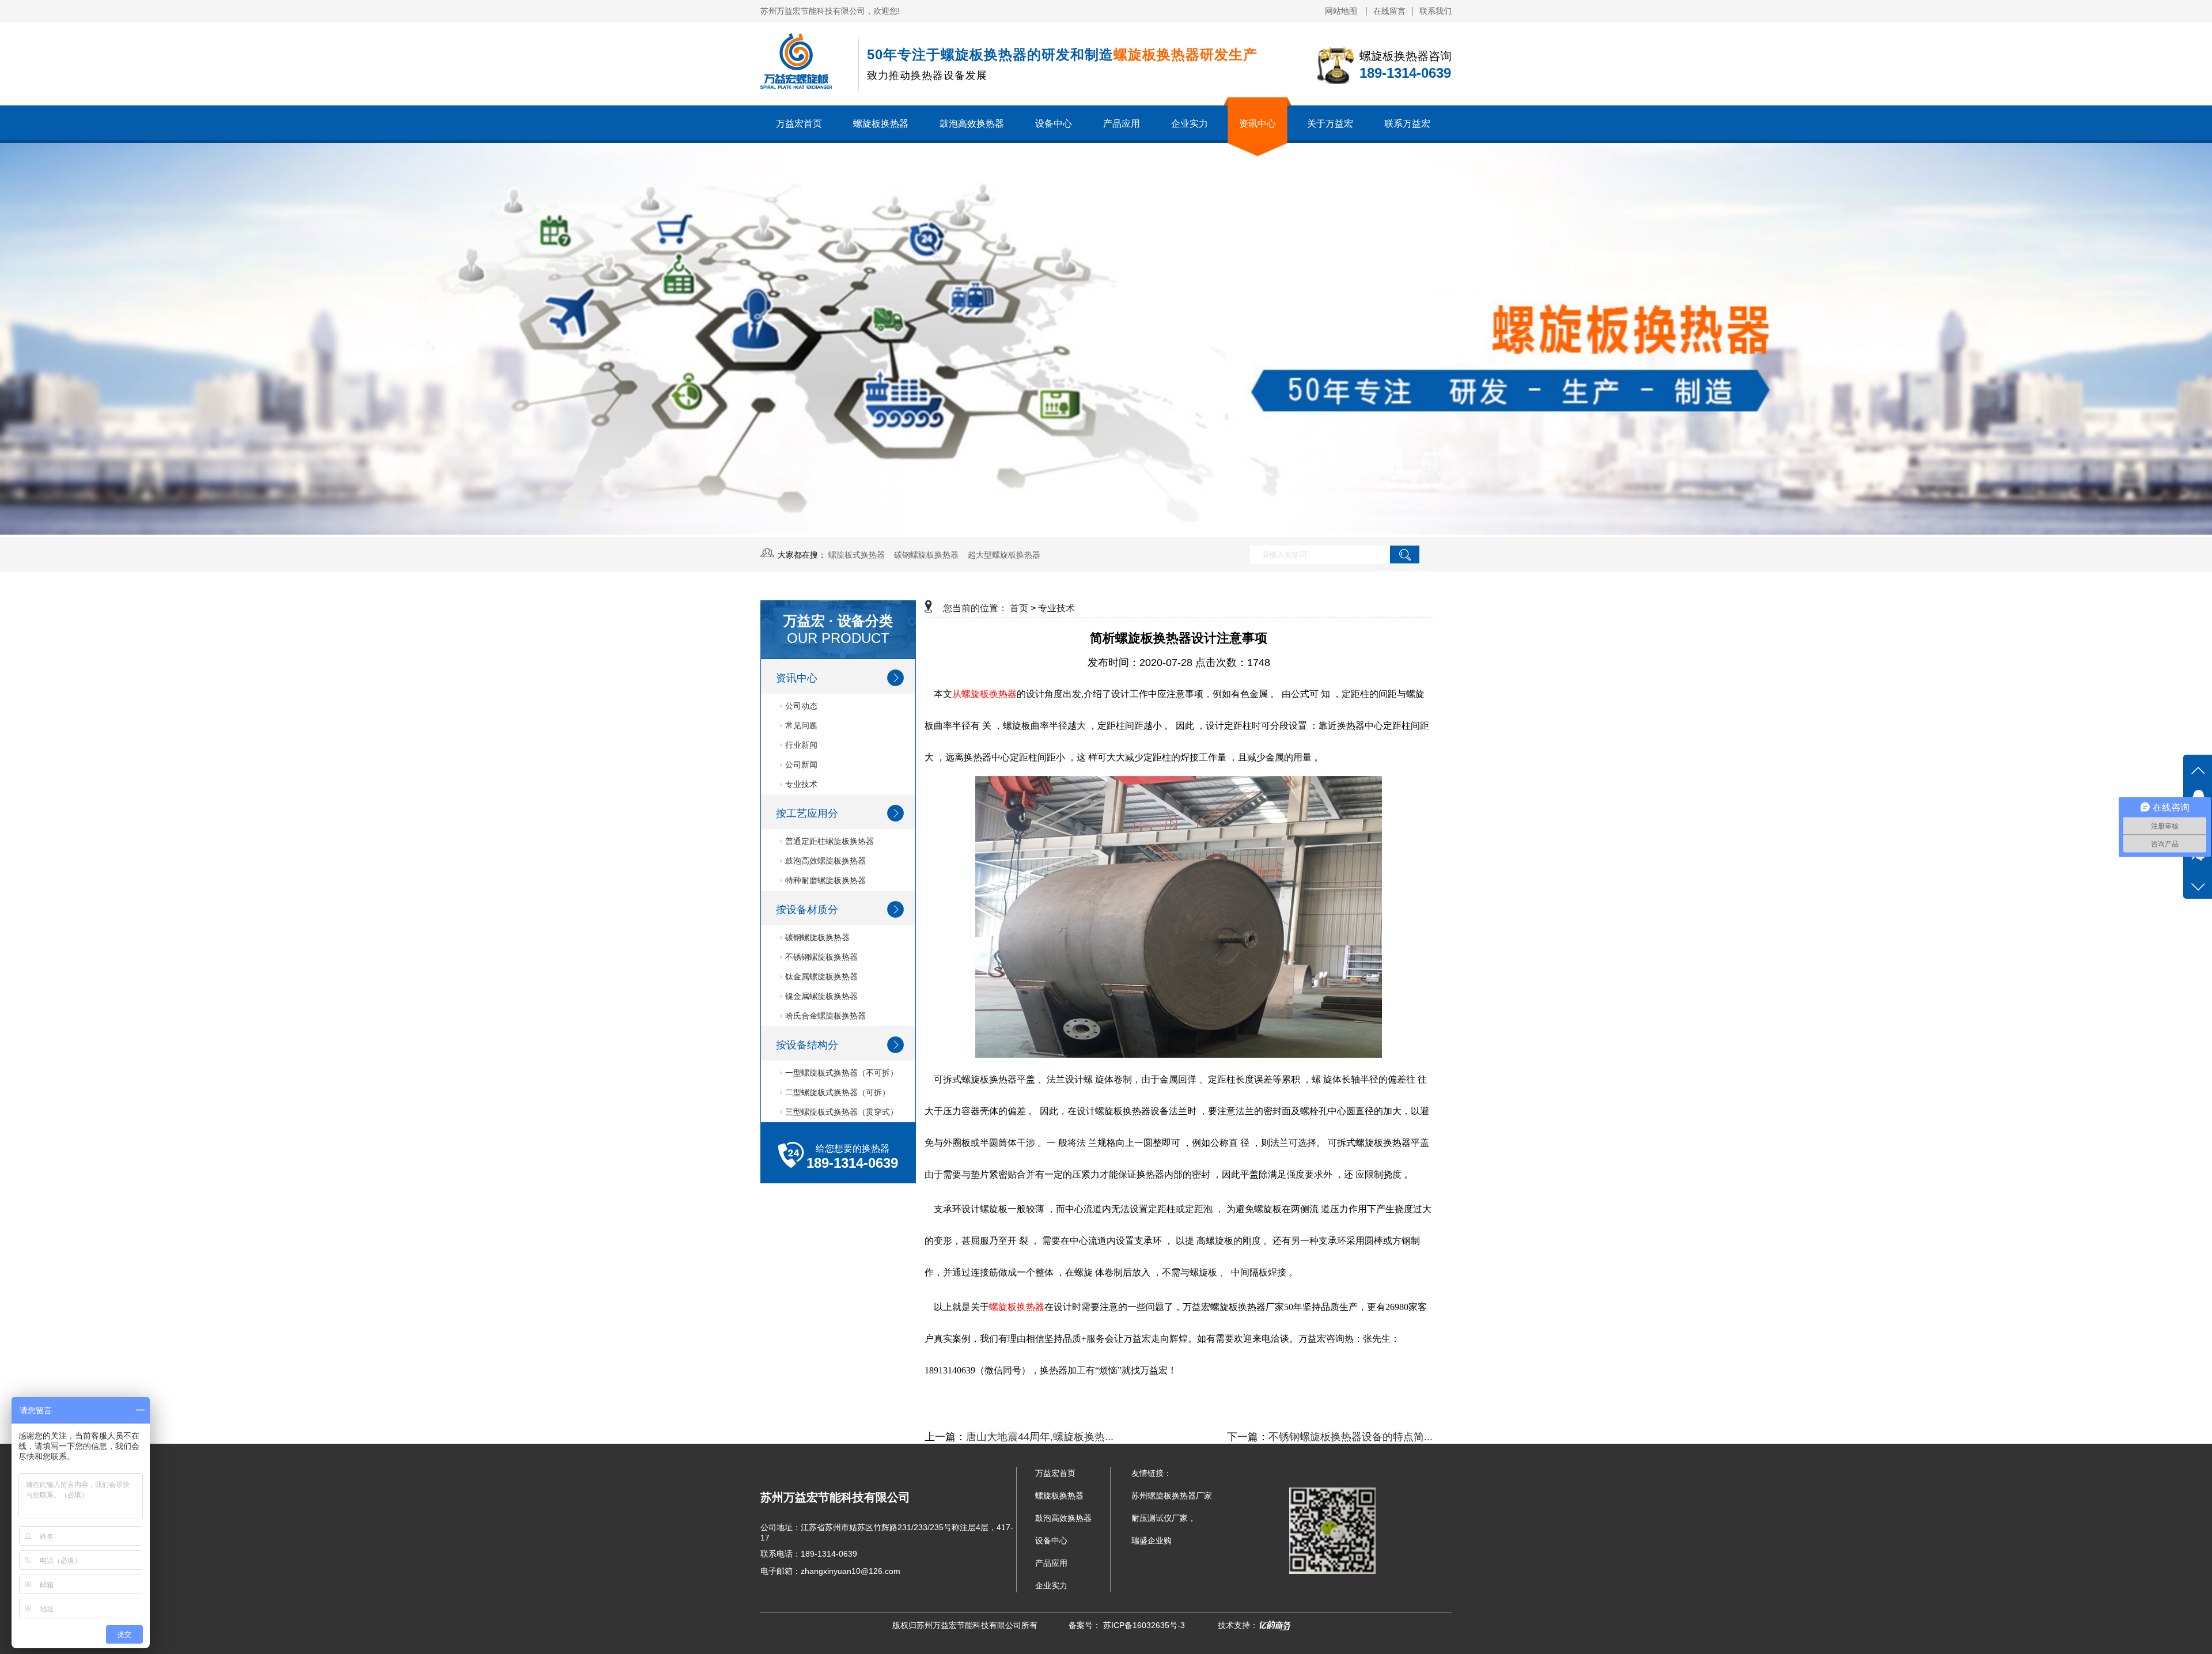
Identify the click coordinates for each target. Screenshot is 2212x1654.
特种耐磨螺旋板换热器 (824, 880)
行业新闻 (800, 745)
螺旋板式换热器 (857, 555)
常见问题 (800, 725)
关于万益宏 (1330, 124)
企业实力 (1190, 124)
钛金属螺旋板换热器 (820, 976)
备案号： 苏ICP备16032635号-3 (1127, 1625)
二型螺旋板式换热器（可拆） (836, 1092)
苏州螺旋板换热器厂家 (1172, 1496)
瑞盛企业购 (1152, 1541)
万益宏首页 (799, 124)
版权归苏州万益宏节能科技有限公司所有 (965, 1625)
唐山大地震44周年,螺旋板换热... (1040, 1437)
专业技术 (800, 784)
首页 (1019, 608)
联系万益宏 (1407, 124)
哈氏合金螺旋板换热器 (824, 1016)
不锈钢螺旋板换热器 (820, 957)
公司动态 (800, 706)
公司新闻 (800, 764)
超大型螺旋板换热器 (1004, 555)
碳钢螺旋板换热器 (926, 555)
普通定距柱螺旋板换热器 (828, 841)
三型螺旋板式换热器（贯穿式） (840, 1112)
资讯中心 (1257, 124)
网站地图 (1342, 11)
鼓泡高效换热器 (972, 124)
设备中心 (1054, 124)
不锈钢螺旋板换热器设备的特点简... (1351, 1437)
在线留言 (1389, 11)
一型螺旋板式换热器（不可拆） (840, 1073)
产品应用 (1122, 124)
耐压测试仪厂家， (1164, 1518)
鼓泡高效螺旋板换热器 (824, 861)
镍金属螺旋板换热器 (820, 996)
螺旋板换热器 (881, 124)
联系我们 (1435, 11)
